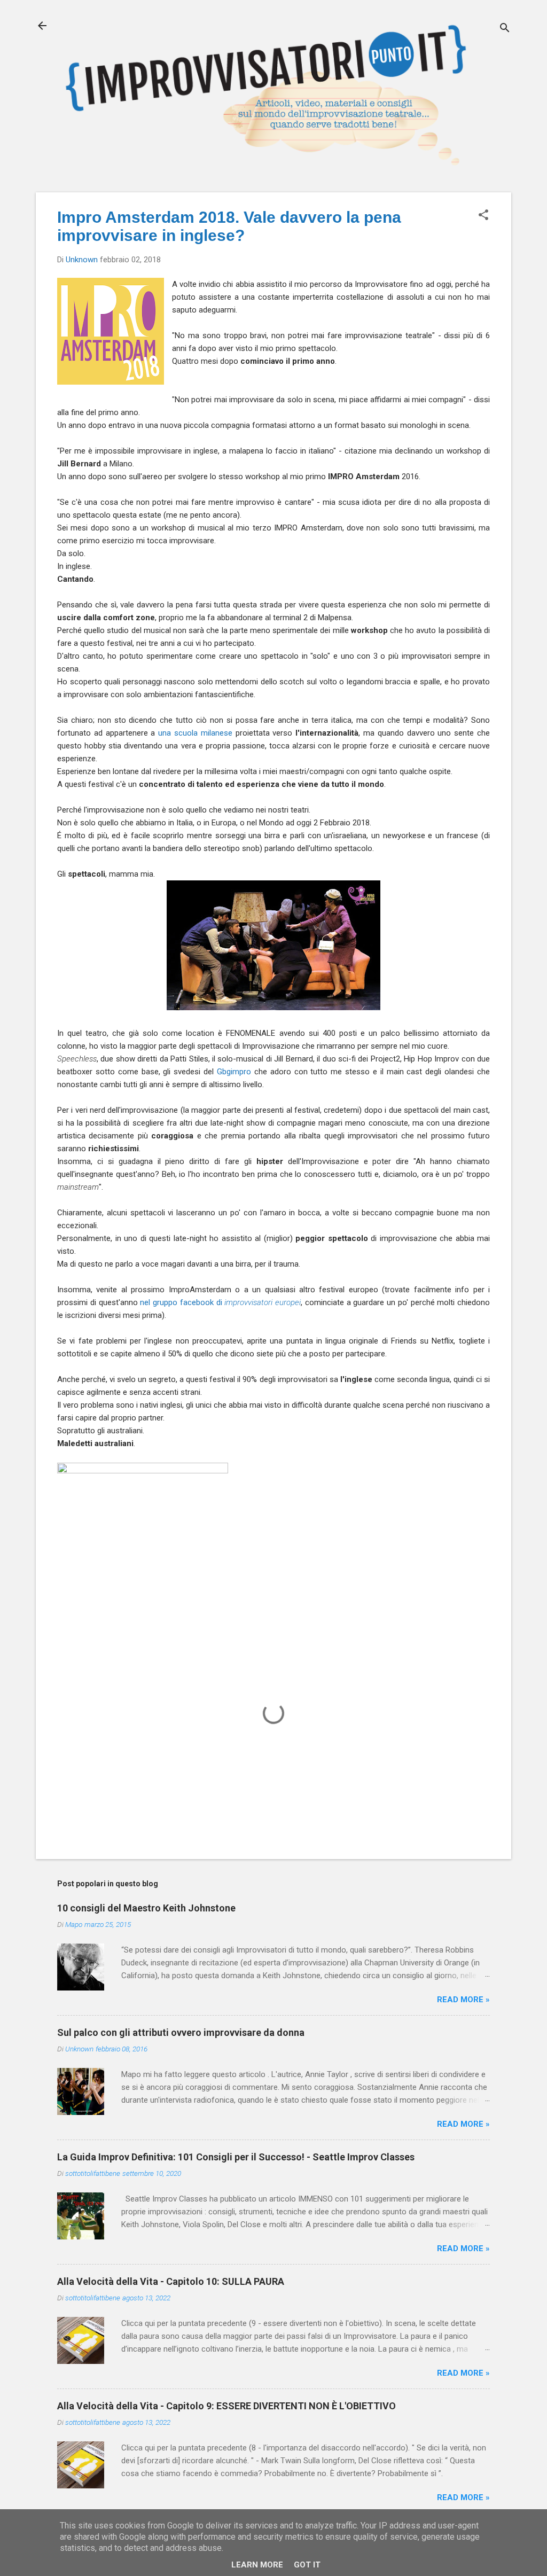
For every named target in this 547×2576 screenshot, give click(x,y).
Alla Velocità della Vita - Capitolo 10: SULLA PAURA (171, 2281)
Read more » (463, 2000)
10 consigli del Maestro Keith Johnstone (146, 1908)
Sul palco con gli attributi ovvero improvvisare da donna (181, 2032)
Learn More (257, 2565)
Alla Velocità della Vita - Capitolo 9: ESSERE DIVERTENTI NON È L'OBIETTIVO (226, 2406)
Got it (307, 2565)
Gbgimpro (234, 1072)
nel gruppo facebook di (220, 1302)
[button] (483, 216)
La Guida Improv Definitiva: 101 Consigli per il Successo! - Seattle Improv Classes (236, 2157)
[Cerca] (505, 29)
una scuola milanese (195, 733)
